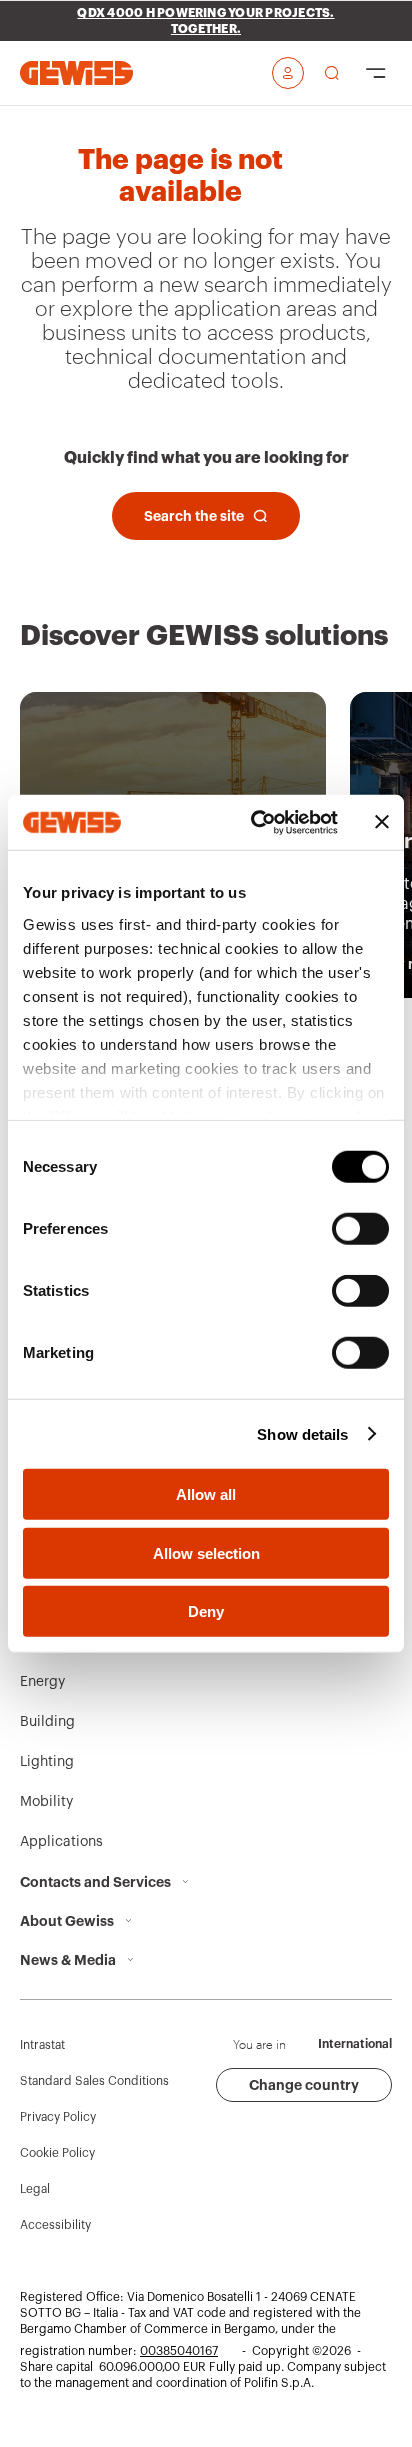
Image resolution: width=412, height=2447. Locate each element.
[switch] (360, 1229)
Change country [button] (304, 2085)
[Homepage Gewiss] (76, 72)
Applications (61, 1842)
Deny (206, 1611)
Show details (302, 1433)
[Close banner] (382, 822)
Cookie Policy (57, 2153)
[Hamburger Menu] (376, 73)
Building (47, 1722)
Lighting (47, 1762)
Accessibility (55, 2225)
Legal (35, 2189)
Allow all (206, 1494)
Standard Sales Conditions (94, 2081)
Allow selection (206, 1552)
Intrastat (42, 2045)
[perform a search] (332, 73)
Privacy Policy (58, 2117)
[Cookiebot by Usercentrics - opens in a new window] (255, 822)
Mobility (46, 1802)
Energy (42, 1682)
